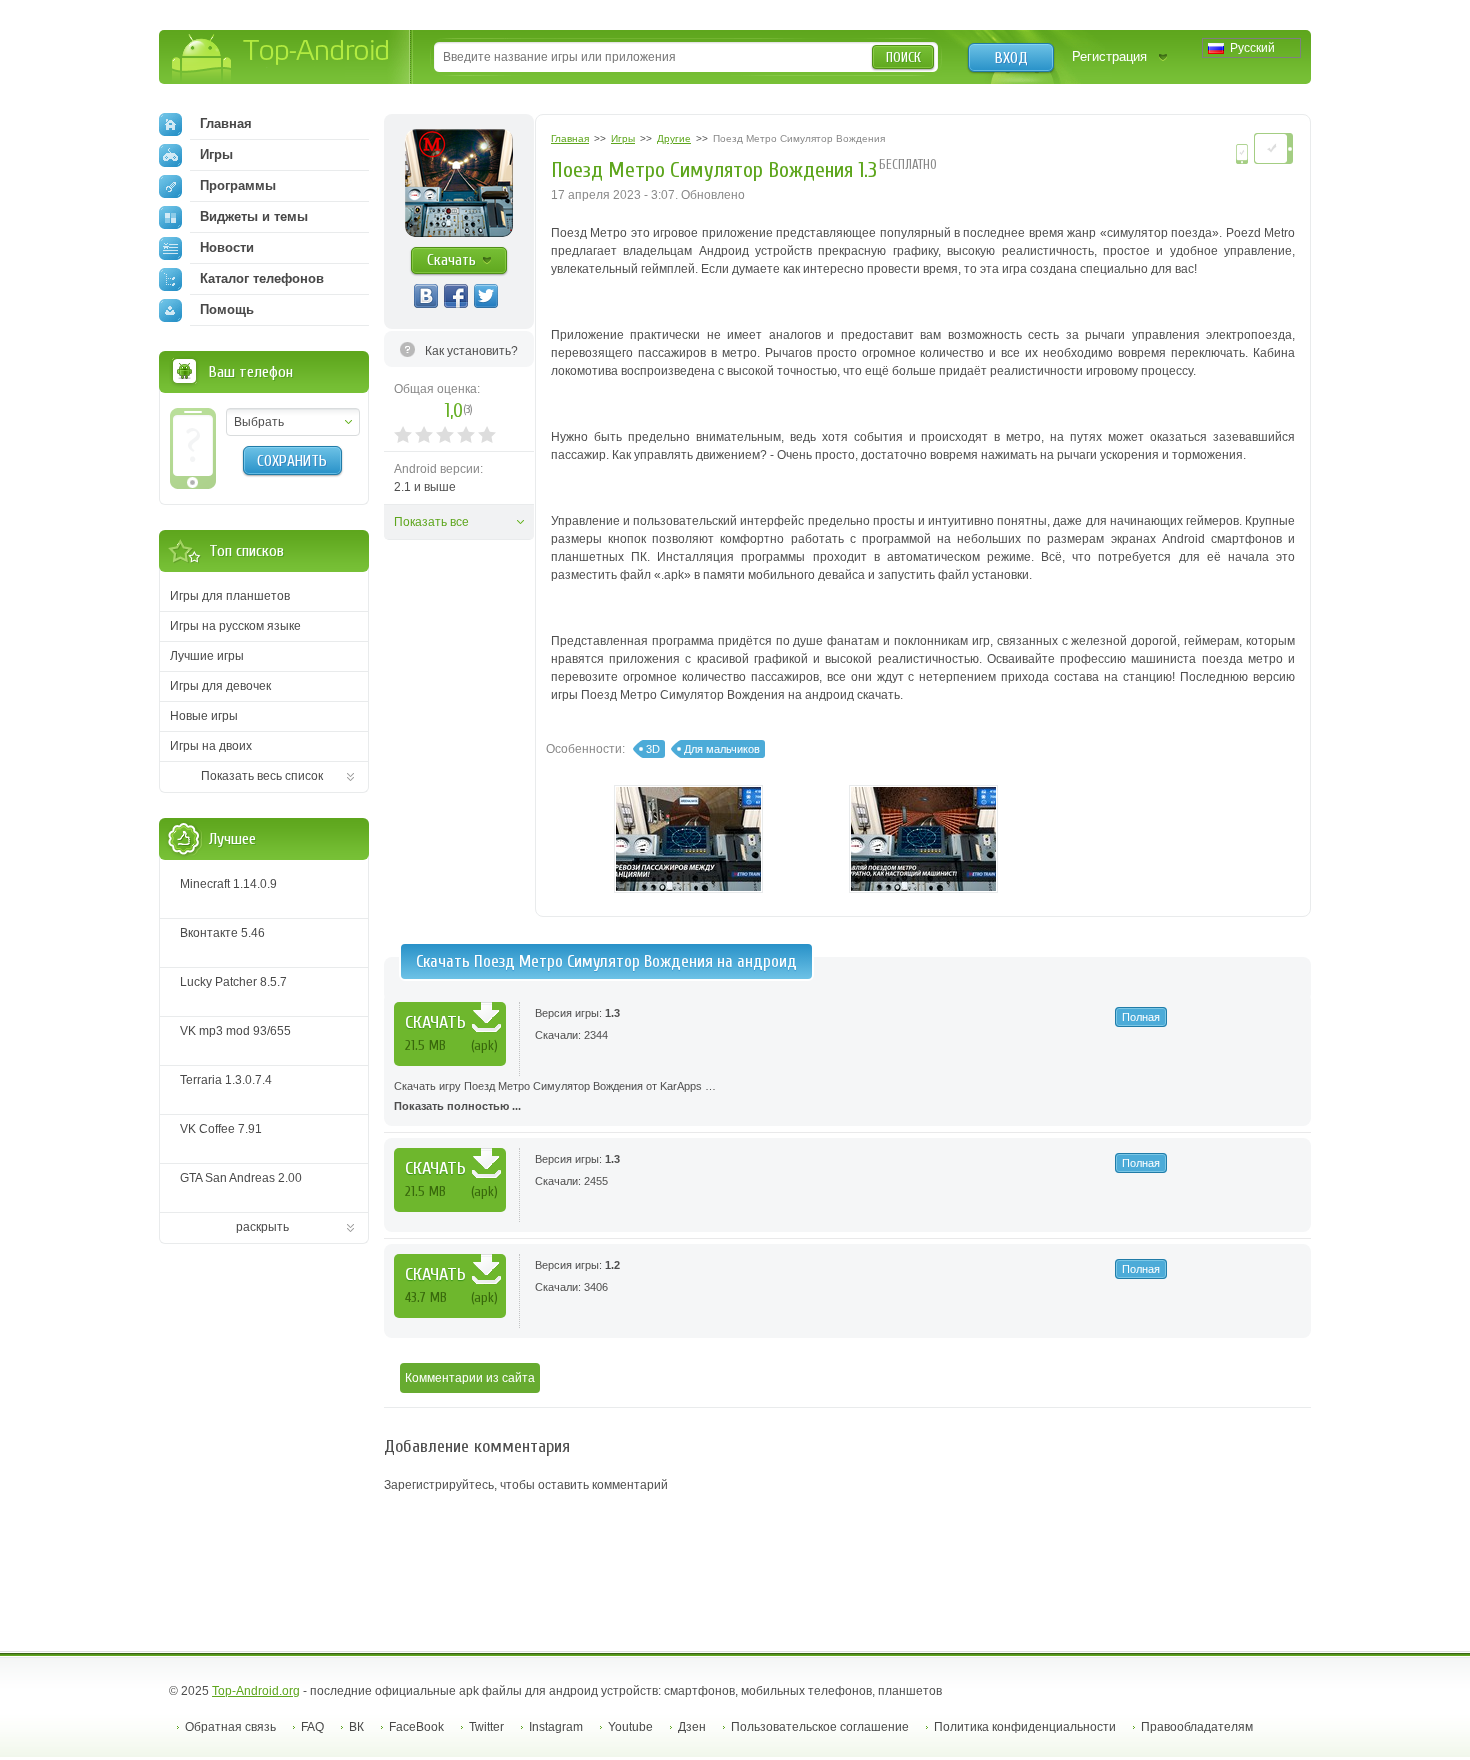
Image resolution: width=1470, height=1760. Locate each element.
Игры (216, 154)
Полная (1141, 1017)
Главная (226, 123)
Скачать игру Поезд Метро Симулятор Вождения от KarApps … (555, 1096)
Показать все (431, 522)
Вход (1011, 58)
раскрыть (262, 1227)
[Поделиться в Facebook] (456, 296)
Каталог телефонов (262, 278)
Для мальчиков (722, 749)
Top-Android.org (256, 1691)
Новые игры (204, 716)
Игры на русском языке (235, 626)
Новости (227, 247)
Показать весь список (262, 776)
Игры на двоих (211, 746)
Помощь (227, 309)
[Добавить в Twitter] (486, 296)
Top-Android (281, 58)
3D (653, 749)
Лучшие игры (207, 656)
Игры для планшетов (230, 596)
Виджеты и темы (254, 216)
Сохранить (292, 461)
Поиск (903, 57)
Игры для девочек (220, 686)
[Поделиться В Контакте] (426, 296)
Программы (238, 185)
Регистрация (1109, 56)
